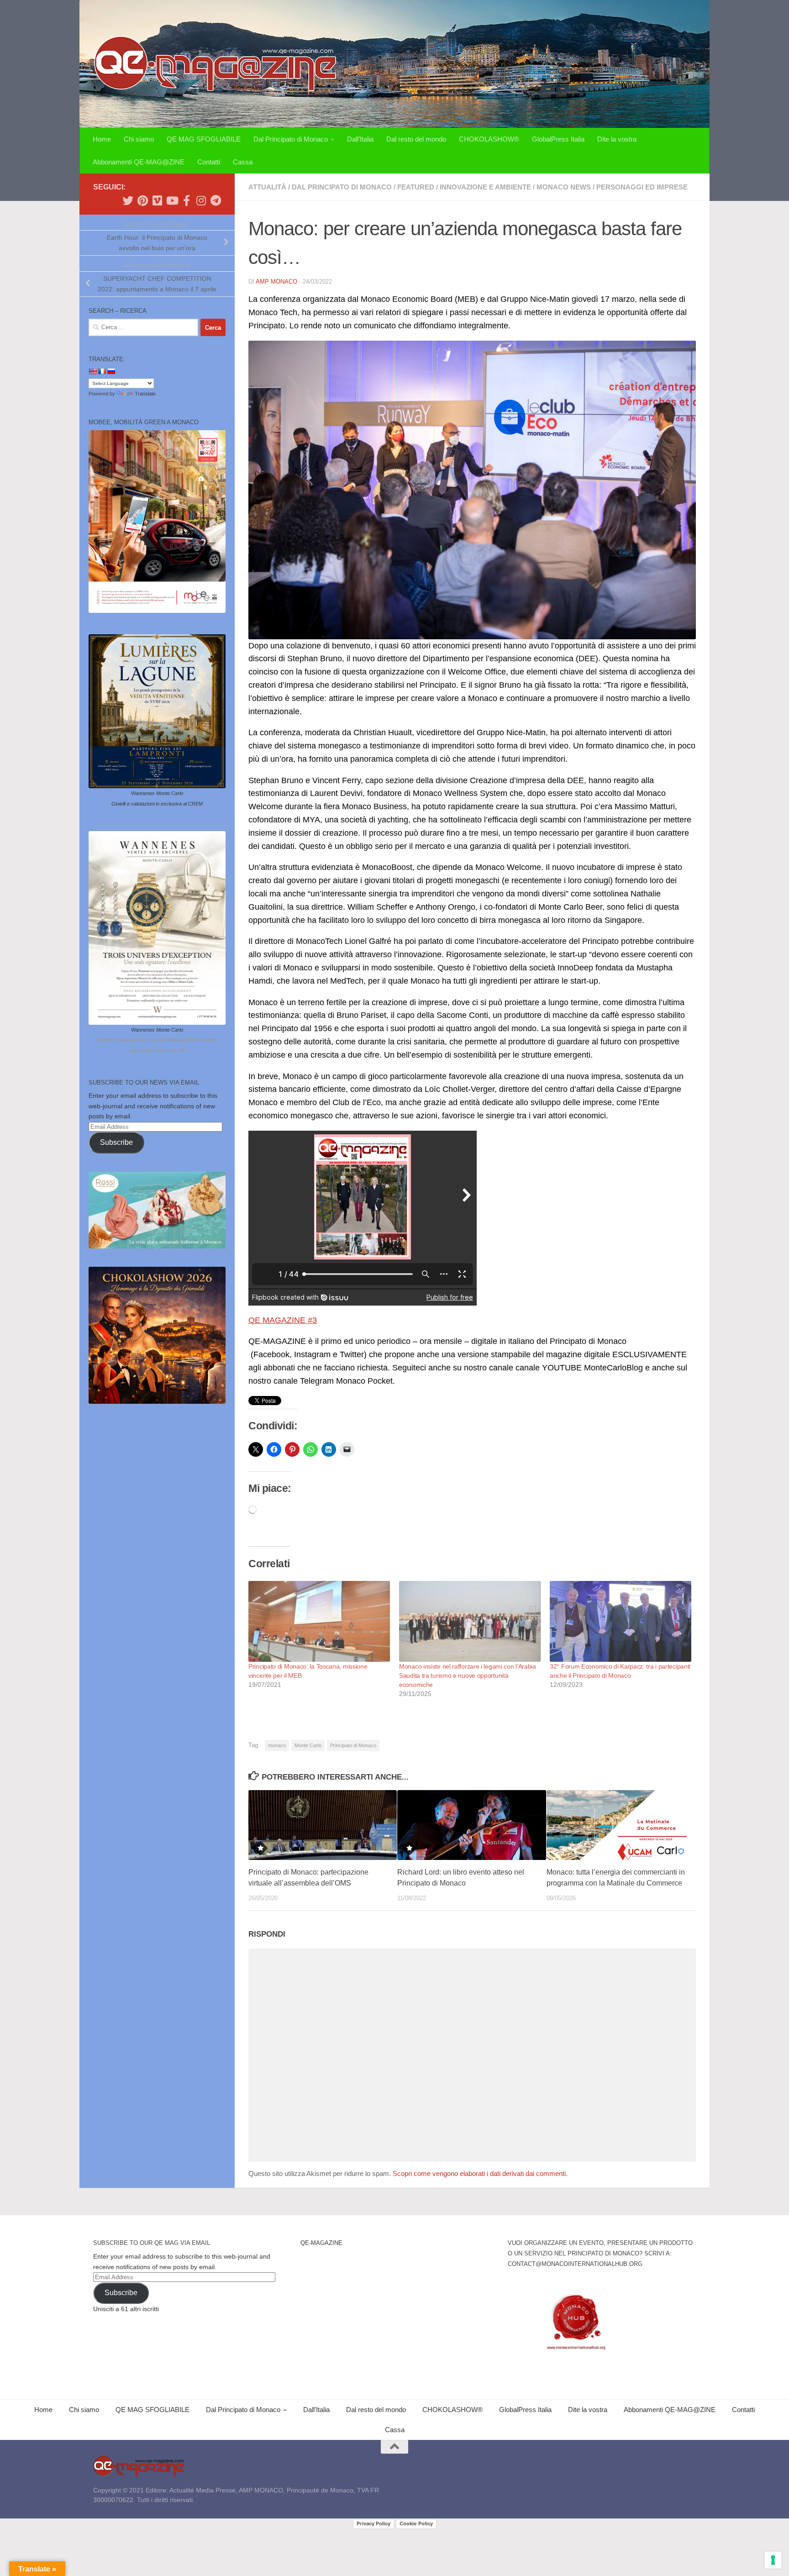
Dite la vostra (617, 139)
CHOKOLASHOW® (489, 139)
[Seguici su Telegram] (216, 200)
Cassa (243, 162)
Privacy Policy (373, 2523)
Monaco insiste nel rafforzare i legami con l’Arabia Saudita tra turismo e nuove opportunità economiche (468, 1675)
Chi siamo (139, 139)
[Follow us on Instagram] (201, 200)
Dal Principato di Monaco (291, 139)
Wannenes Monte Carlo (157, 793)
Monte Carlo (308, 1745)
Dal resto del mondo (416, 139)
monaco (277, 1745)
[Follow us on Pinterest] (142, 200)
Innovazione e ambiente (485, 187)
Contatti (209, 162)
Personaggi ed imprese (642, 187)
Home (102, 139)
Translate (145, 394)
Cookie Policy (416, 2523)
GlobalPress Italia (558, 139)
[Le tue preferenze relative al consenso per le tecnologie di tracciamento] (773, 2560)
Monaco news (564, 187)
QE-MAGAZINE (321, 2243)
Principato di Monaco (353, 1745)
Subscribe (116, 1142)
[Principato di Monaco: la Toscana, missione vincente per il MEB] (319, 1621)
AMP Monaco (276, 282)
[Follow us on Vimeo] (157, 200)
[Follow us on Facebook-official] (186, 200)
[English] (93, 371)
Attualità (267, 187)
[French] (102, 371)
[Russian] (111, 371)
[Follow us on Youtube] (172, 200)
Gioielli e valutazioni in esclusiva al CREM (157, 804)
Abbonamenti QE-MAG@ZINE (139, 162)
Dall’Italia (360, 139)
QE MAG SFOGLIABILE (204, 139)
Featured (416, 187)
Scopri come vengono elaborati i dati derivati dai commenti (479, 2173)
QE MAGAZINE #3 (283, 1320)
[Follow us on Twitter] (128, 200)
